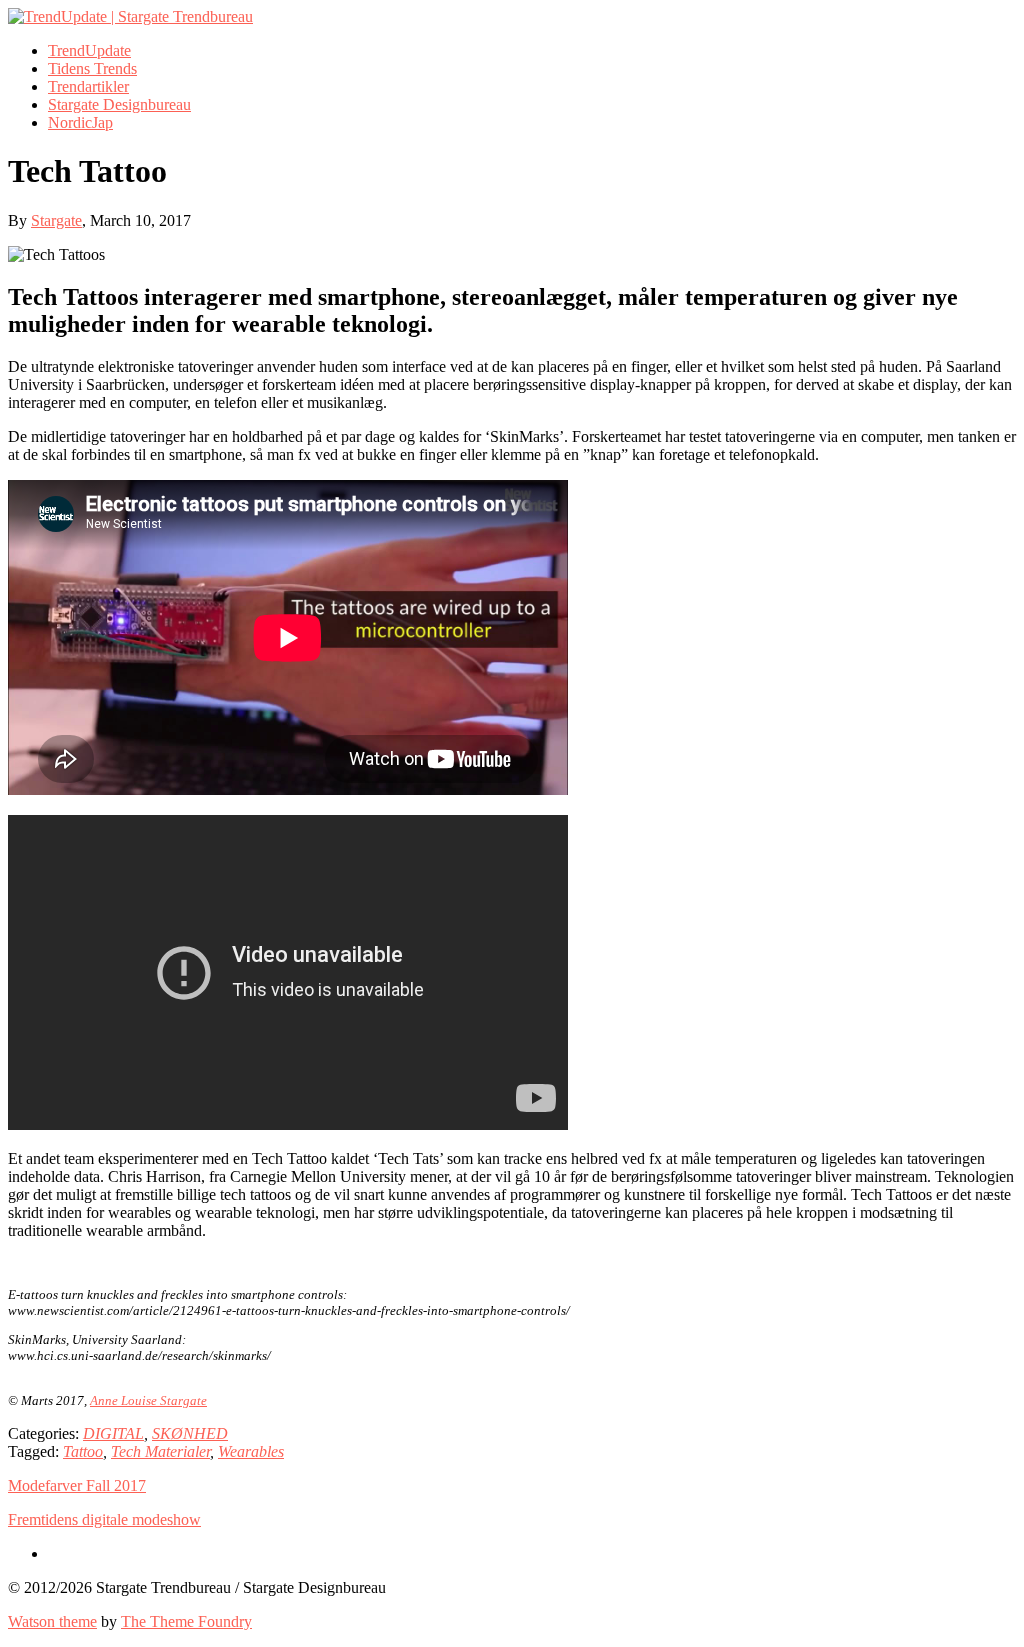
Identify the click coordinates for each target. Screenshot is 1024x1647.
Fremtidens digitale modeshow (104, 1519)
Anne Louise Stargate (148, 1400)
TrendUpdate (89, 50)
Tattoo (83, 1451)
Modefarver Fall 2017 (77, 1485)
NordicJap (80, 122)
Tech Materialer (160, 1451)
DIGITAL (113, 1433)
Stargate (56, 220)
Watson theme (52, 1621)
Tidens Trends (92, 68)
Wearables (251, 1451)
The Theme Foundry (186, 1621)
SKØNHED (190, 1433)
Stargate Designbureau (119, 104)
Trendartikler (88, 86)
